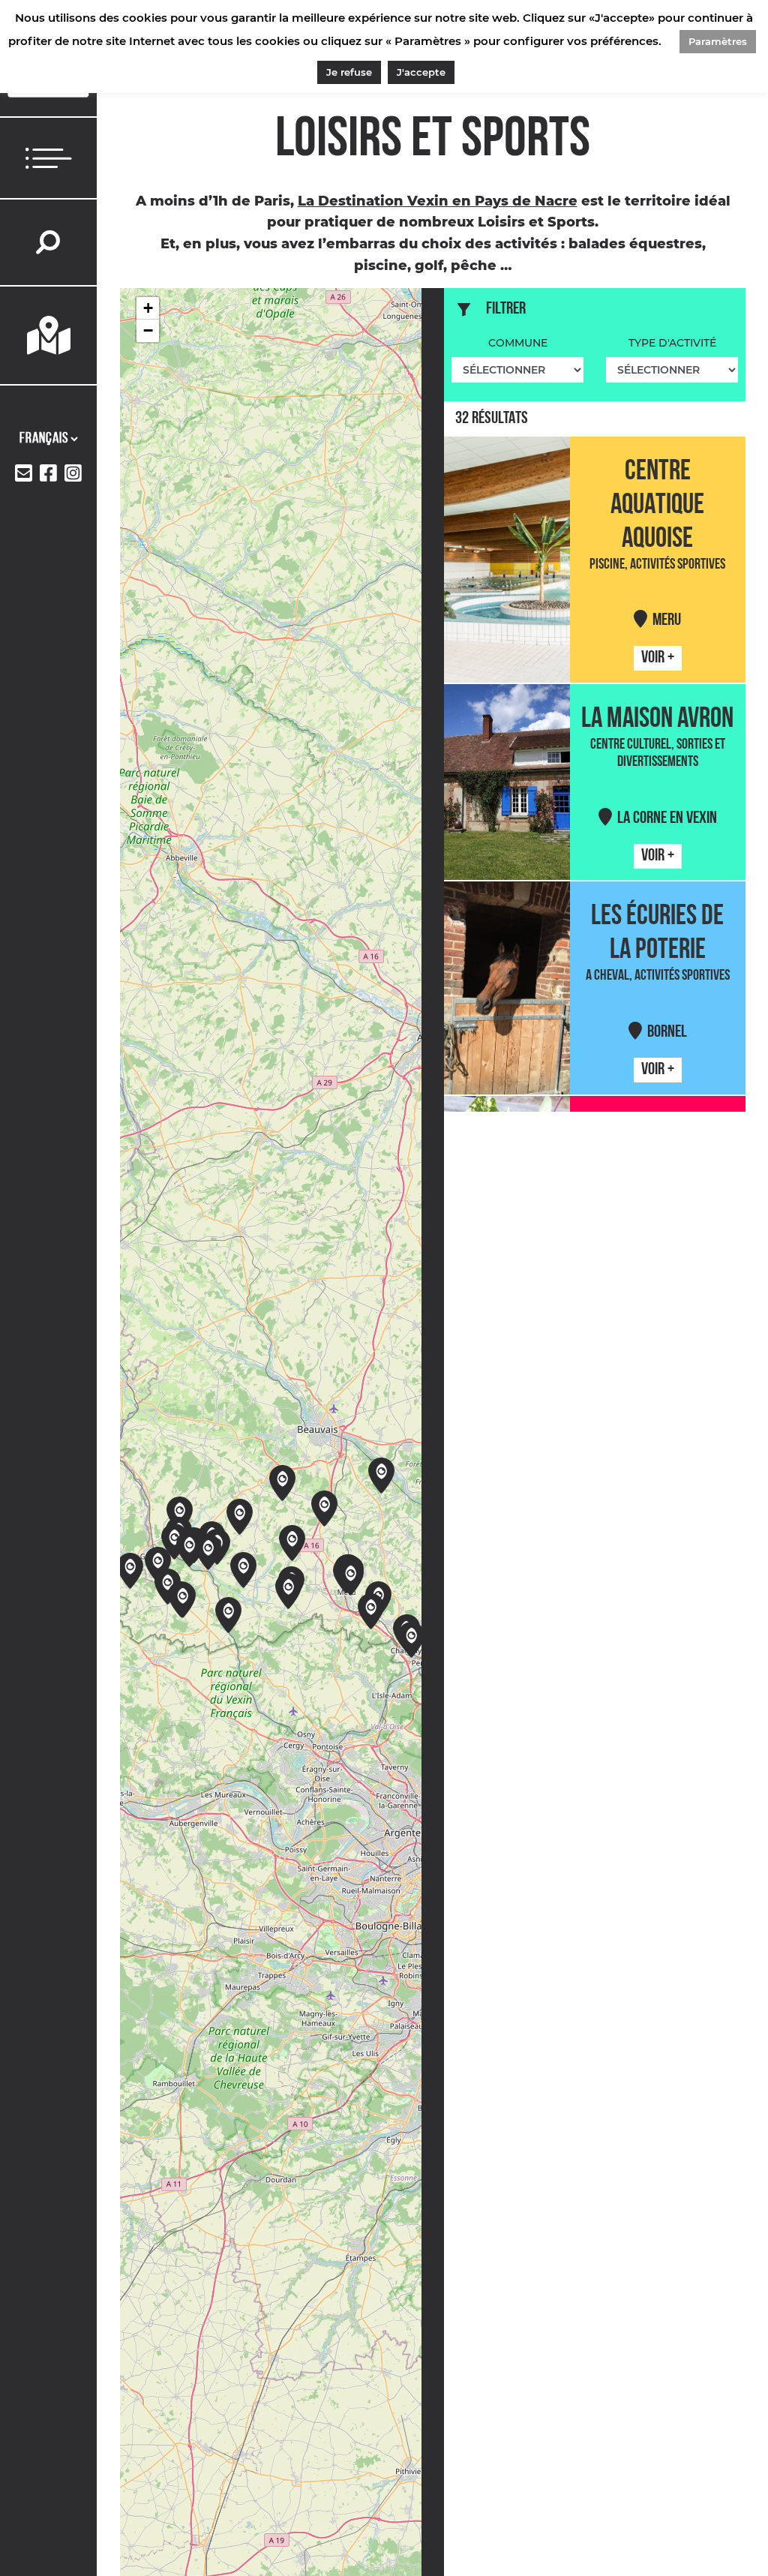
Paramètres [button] (718, 41)
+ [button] (148, 308)
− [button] (148, 330)
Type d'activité (672, 343)
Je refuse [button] (349, 72)
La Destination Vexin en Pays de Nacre (438, 201)
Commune (518, 343)
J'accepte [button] (421, 72)
